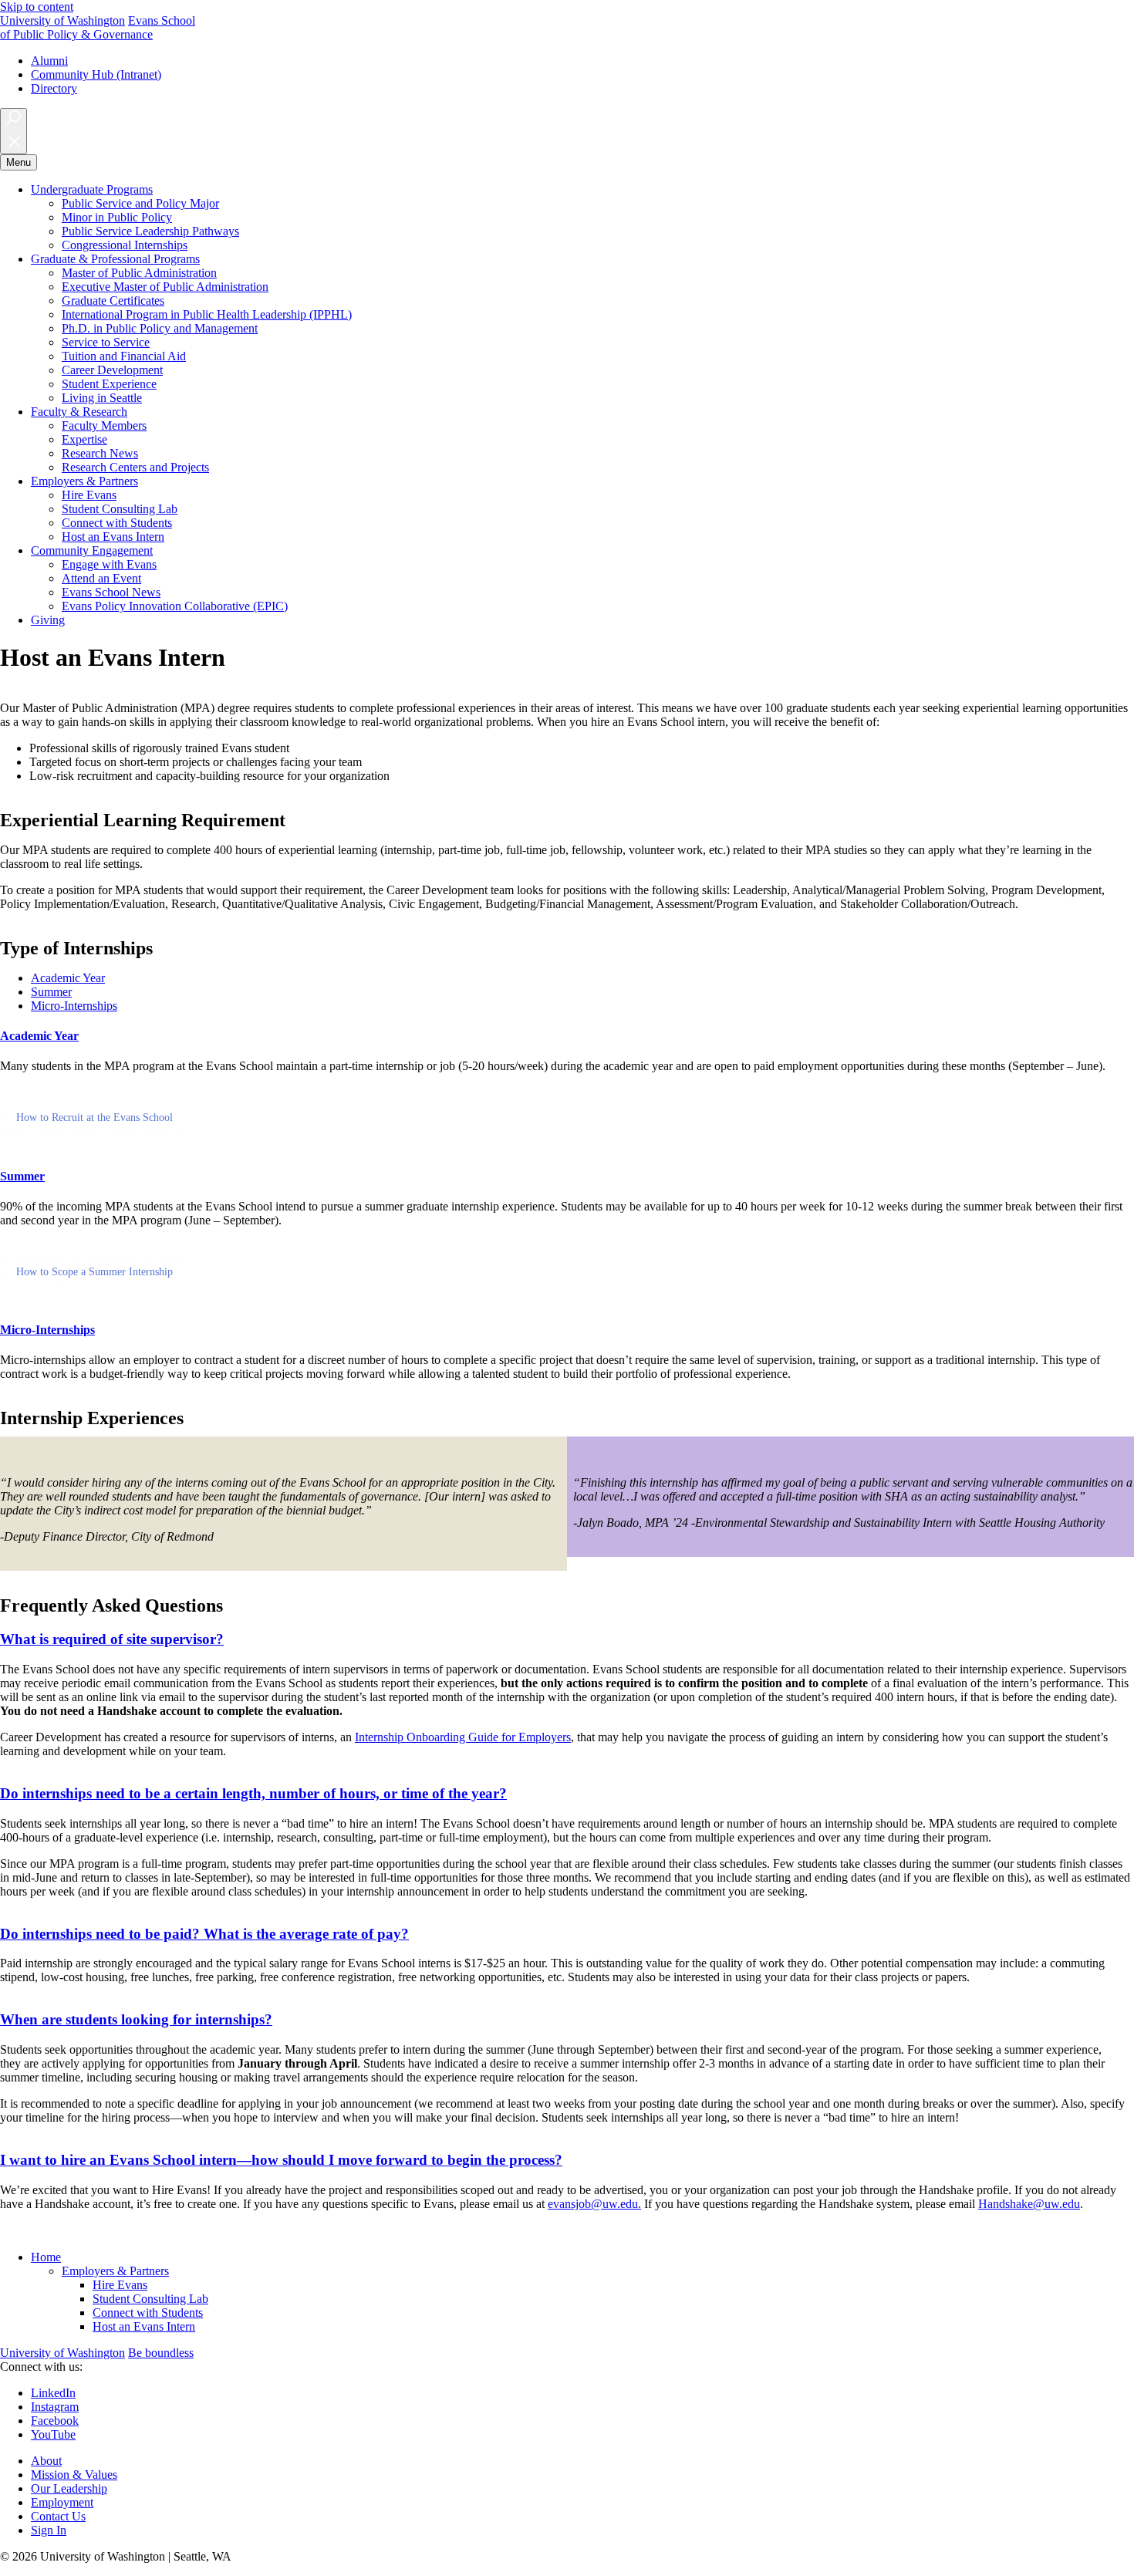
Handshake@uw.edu (1029, 2204)
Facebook (55, 2421)
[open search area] (13, 131)
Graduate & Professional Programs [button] (115, 259)
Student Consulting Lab (120, 509)
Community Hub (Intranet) (96, 74)
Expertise (84, 439)
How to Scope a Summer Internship (94, 1272)
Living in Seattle (102, 398)
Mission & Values (74, 2475)
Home (46, 2257)
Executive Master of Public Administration (165, 287)
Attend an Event (101, 578)
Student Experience (109, 384)
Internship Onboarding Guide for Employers (463, 1737)
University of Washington (62, 20)
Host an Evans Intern (113, 537)
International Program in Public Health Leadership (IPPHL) (207, 314)
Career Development (112, 370)
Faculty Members (104, 425)
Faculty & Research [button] (79, 412)
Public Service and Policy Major (140, 203)
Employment (62, 2502)
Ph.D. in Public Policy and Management (160, 328)
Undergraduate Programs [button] (92, 189)
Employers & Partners (115, 2271)
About (46, 2461)
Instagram (55, 2407)
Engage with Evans (109, 564)
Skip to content (37, 7)
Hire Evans (89, 495)
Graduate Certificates (113, 300)
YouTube (53, 2434)
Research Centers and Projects (135, 467)
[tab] (68, 978)
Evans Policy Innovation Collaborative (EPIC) (175, 606)
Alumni (49, 61)
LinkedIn (53, 2393)
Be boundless (161, 2353)
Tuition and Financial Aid (124, 356)
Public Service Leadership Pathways (150, 231)
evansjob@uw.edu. (594, 2204)
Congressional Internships (125, 245)
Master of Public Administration (139, 273)
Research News (100, 453)
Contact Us (58, 2516)
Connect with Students (117, 523)
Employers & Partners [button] (84, 481)
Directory (54, 88)
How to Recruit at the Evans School (94, 1118)
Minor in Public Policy (117, 217)
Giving (48, 620)
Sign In (49, 2530)
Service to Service (106, 342)
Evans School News (111, 592)
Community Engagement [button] (92, 550)
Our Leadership (69, 2488)
